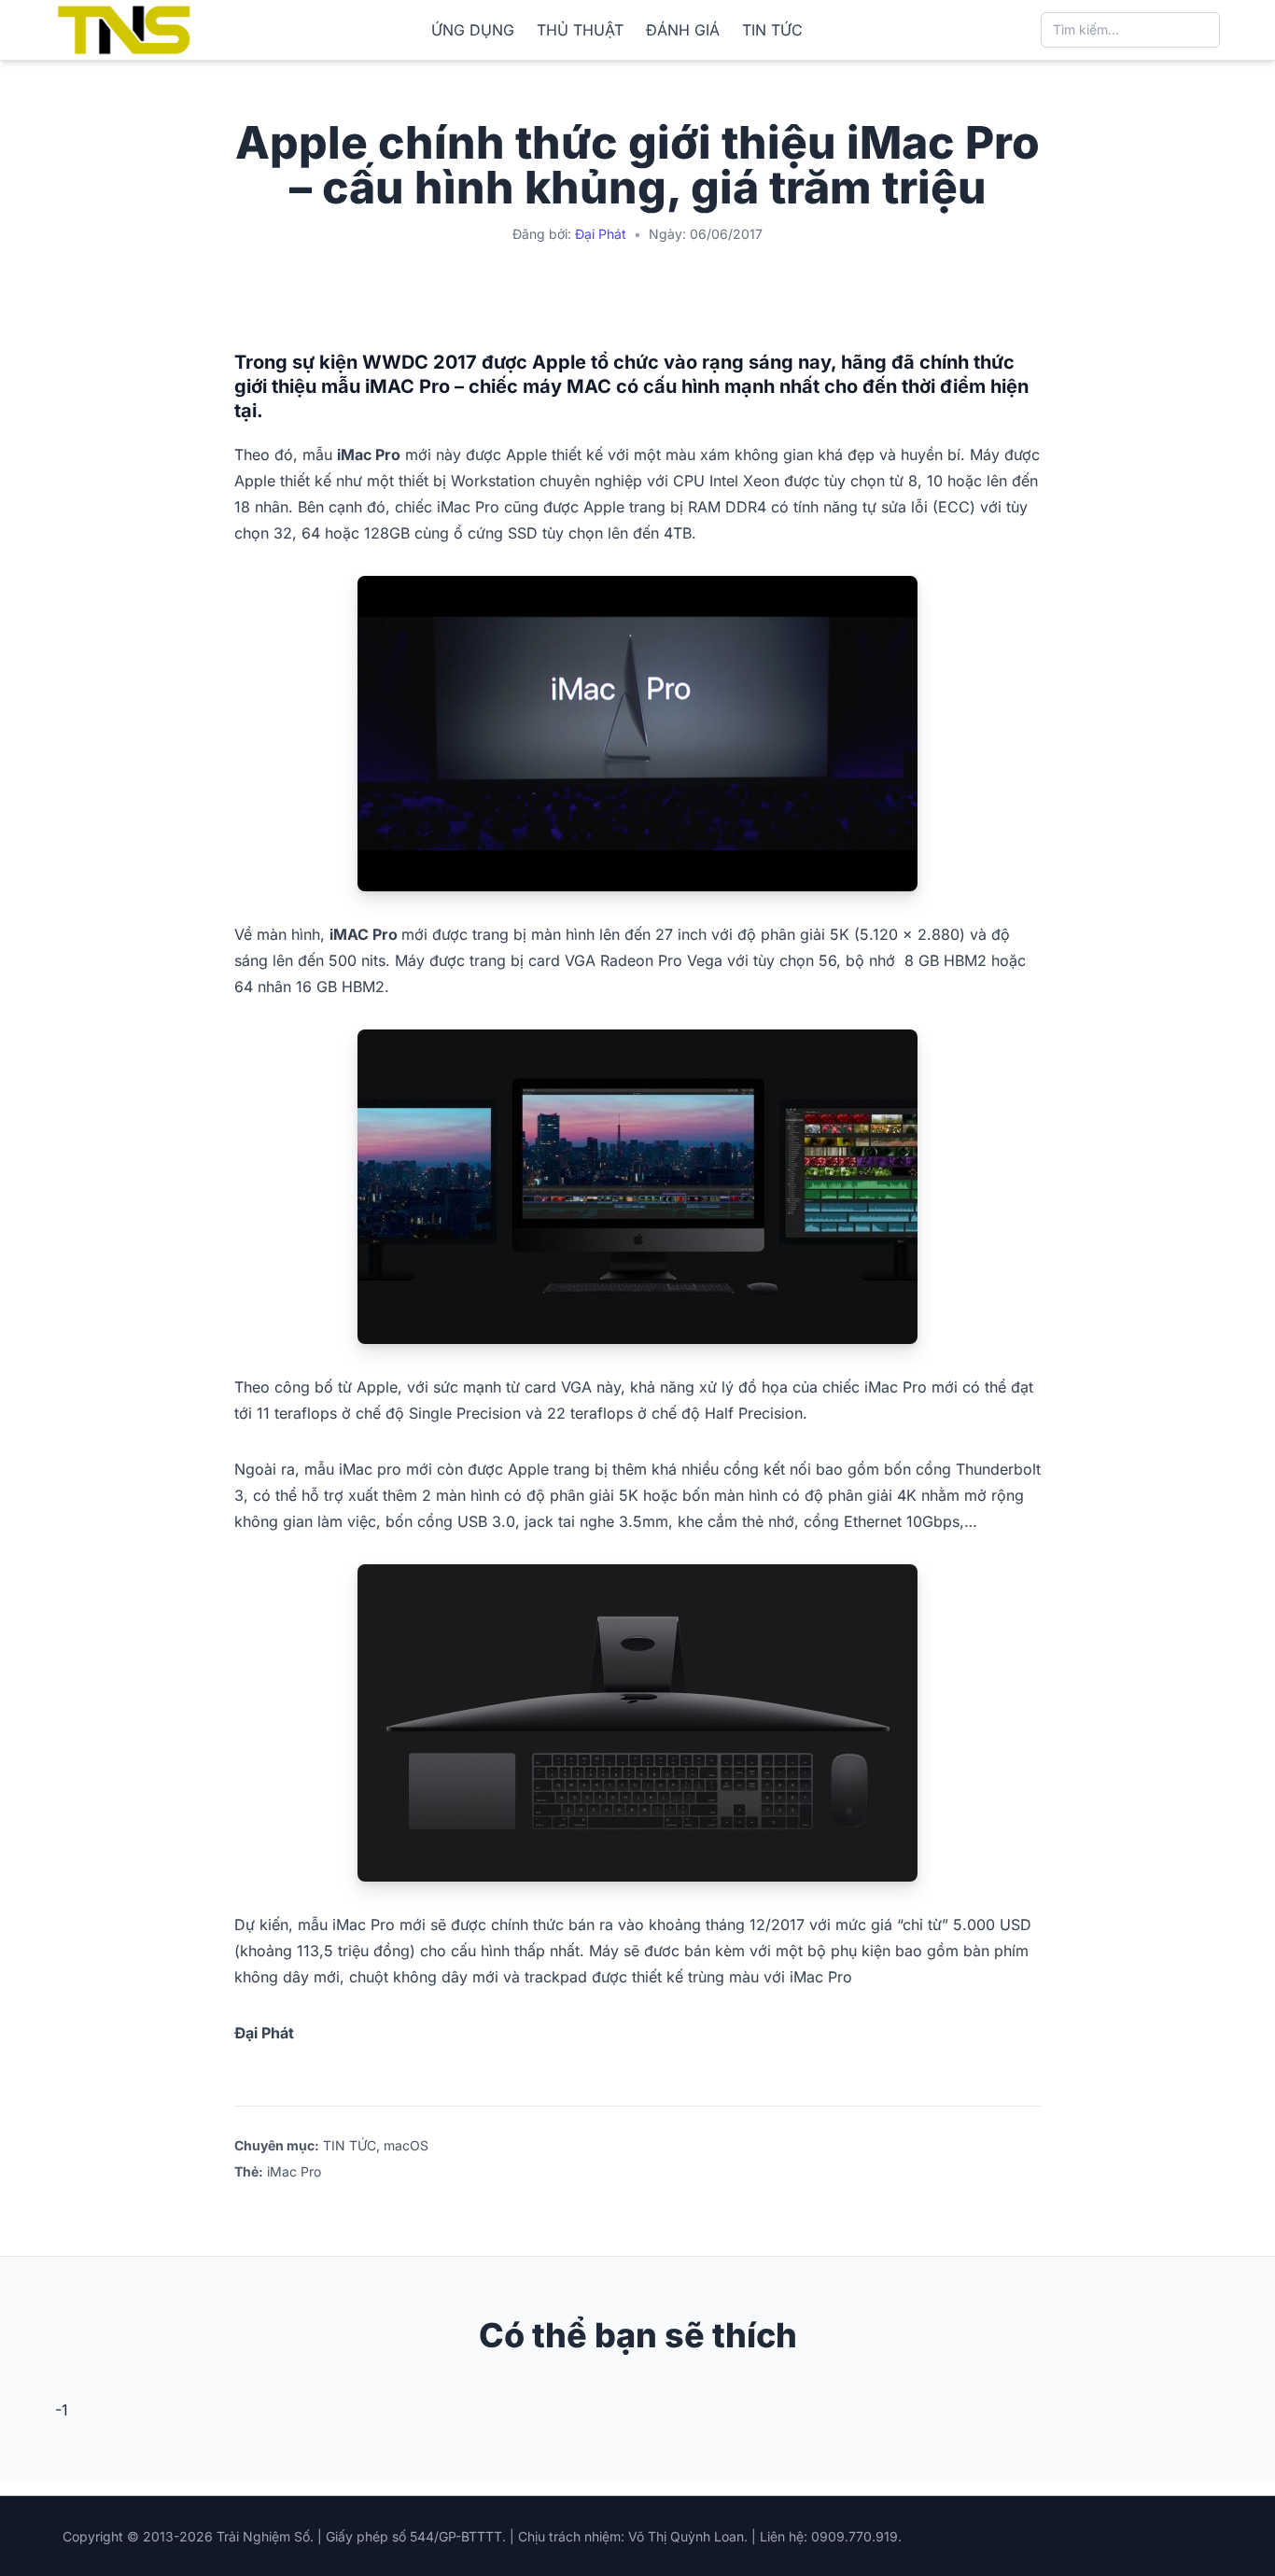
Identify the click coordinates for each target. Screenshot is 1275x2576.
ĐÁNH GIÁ (683, 30)
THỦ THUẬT (580, 30)
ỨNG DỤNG (473, 30)
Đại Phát (601, 234)
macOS (406, 2145)
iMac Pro (294, 2171)
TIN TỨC (772, 30)
